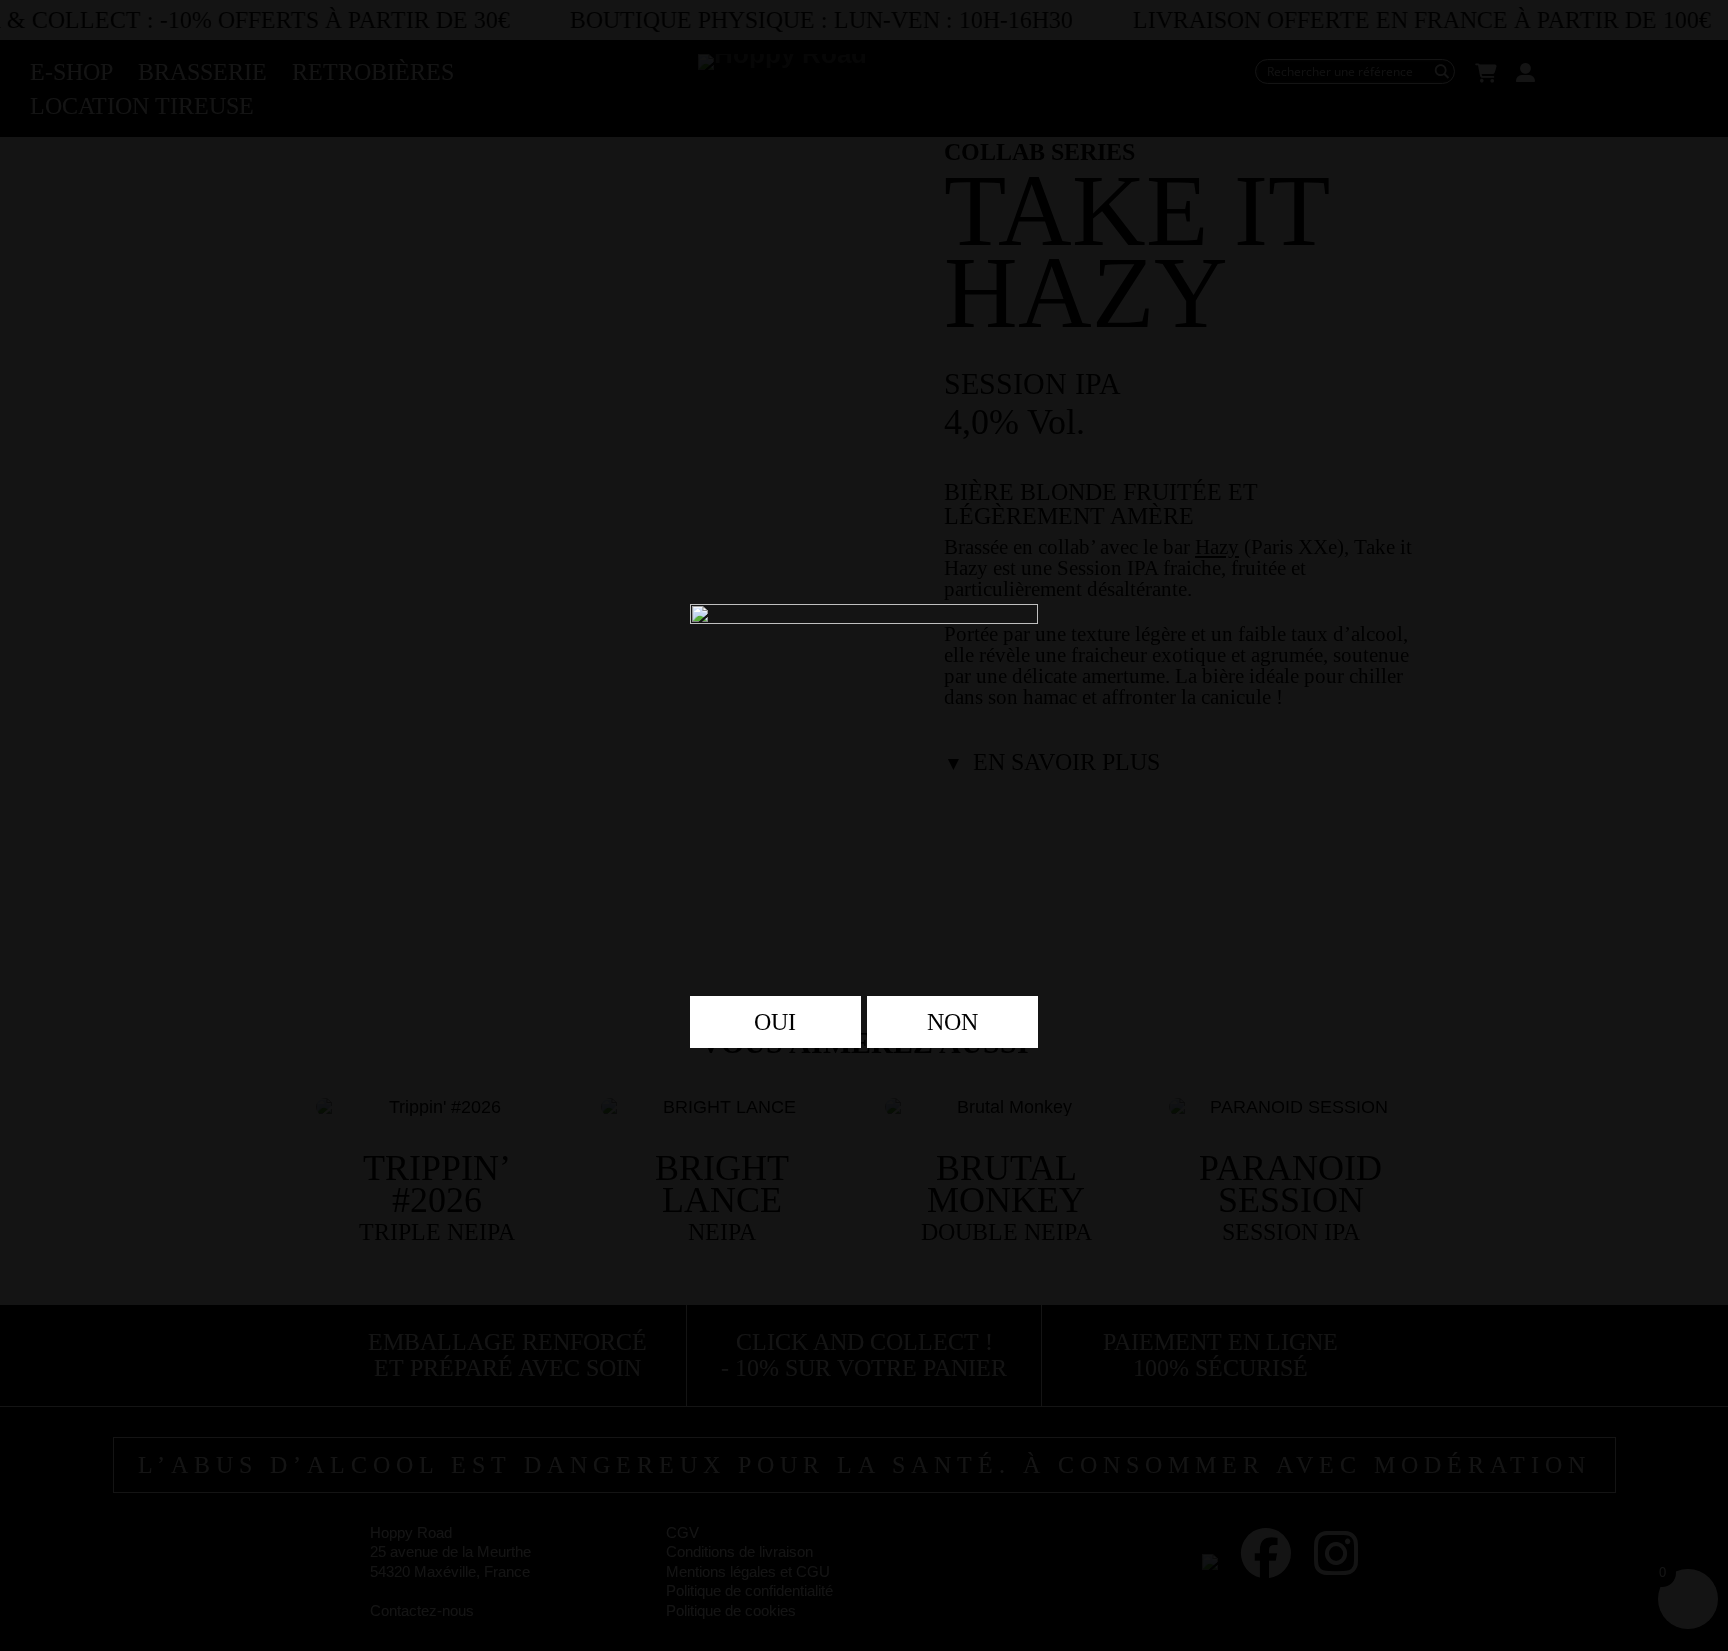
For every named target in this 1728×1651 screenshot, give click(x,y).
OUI (775, 1022)
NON (952, 1022)
